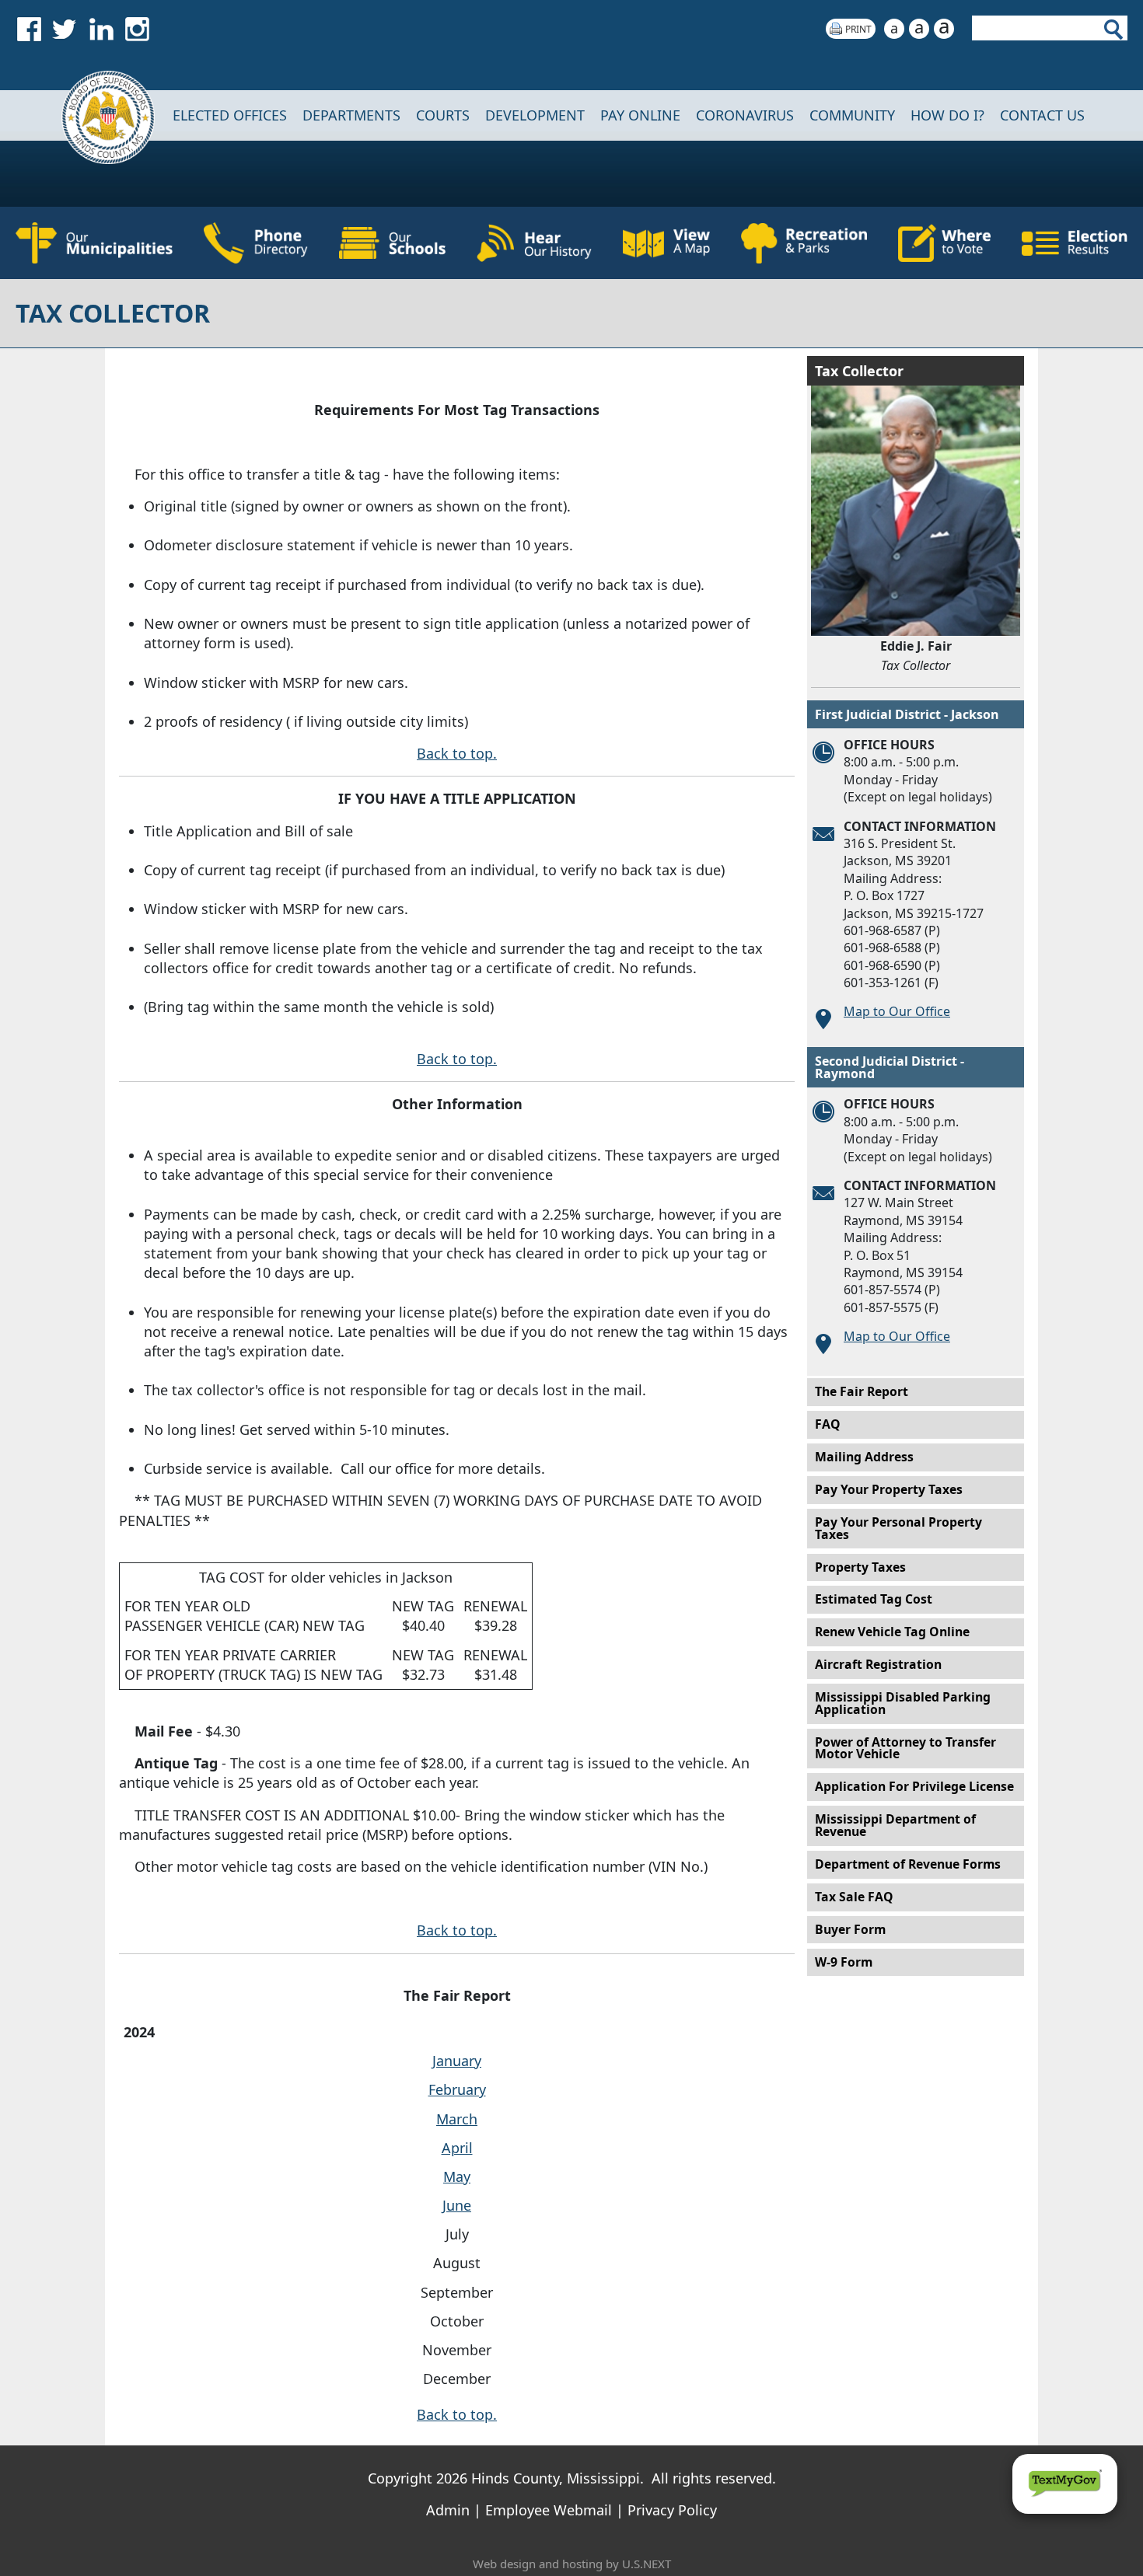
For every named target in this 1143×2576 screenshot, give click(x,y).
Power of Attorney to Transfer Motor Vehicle (905, 1748)
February (457, 2089)
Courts (443, 115)
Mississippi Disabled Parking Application (903, 1703)
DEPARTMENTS (351, 115)
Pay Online (640, 115)
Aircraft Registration (878, 1664)
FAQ (828, 1424)
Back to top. (457, 753)
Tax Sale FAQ (854, 1897)
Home (97, 115)
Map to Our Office (897, 1011)
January (457, 2061)
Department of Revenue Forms (908, 1864)
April (457, 2148)
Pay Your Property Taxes (889, 1489)
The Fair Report (862, 1391)
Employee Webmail (549, 2510)
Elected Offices (230, 115)
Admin (448, 2510)
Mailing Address (864, 1457)
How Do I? (947, 115)
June (457, 2205)
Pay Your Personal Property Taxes (898, 1528)
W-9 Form (844, 1962)
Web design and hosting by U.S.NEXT (572, 2564)
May (457, 2176)
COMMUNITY (852, 115)
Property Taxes (860, 1567)
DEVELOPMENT (535, 115)
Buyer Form (850, 1929)
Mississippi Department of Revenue (895, 1825)
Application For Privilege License (914, 1786)
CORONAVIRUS (745, 115)
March (457, 2119)
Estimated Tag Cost (874, 1599)
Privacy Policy (672, 2510)
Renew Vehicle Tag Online (892, 1632)
